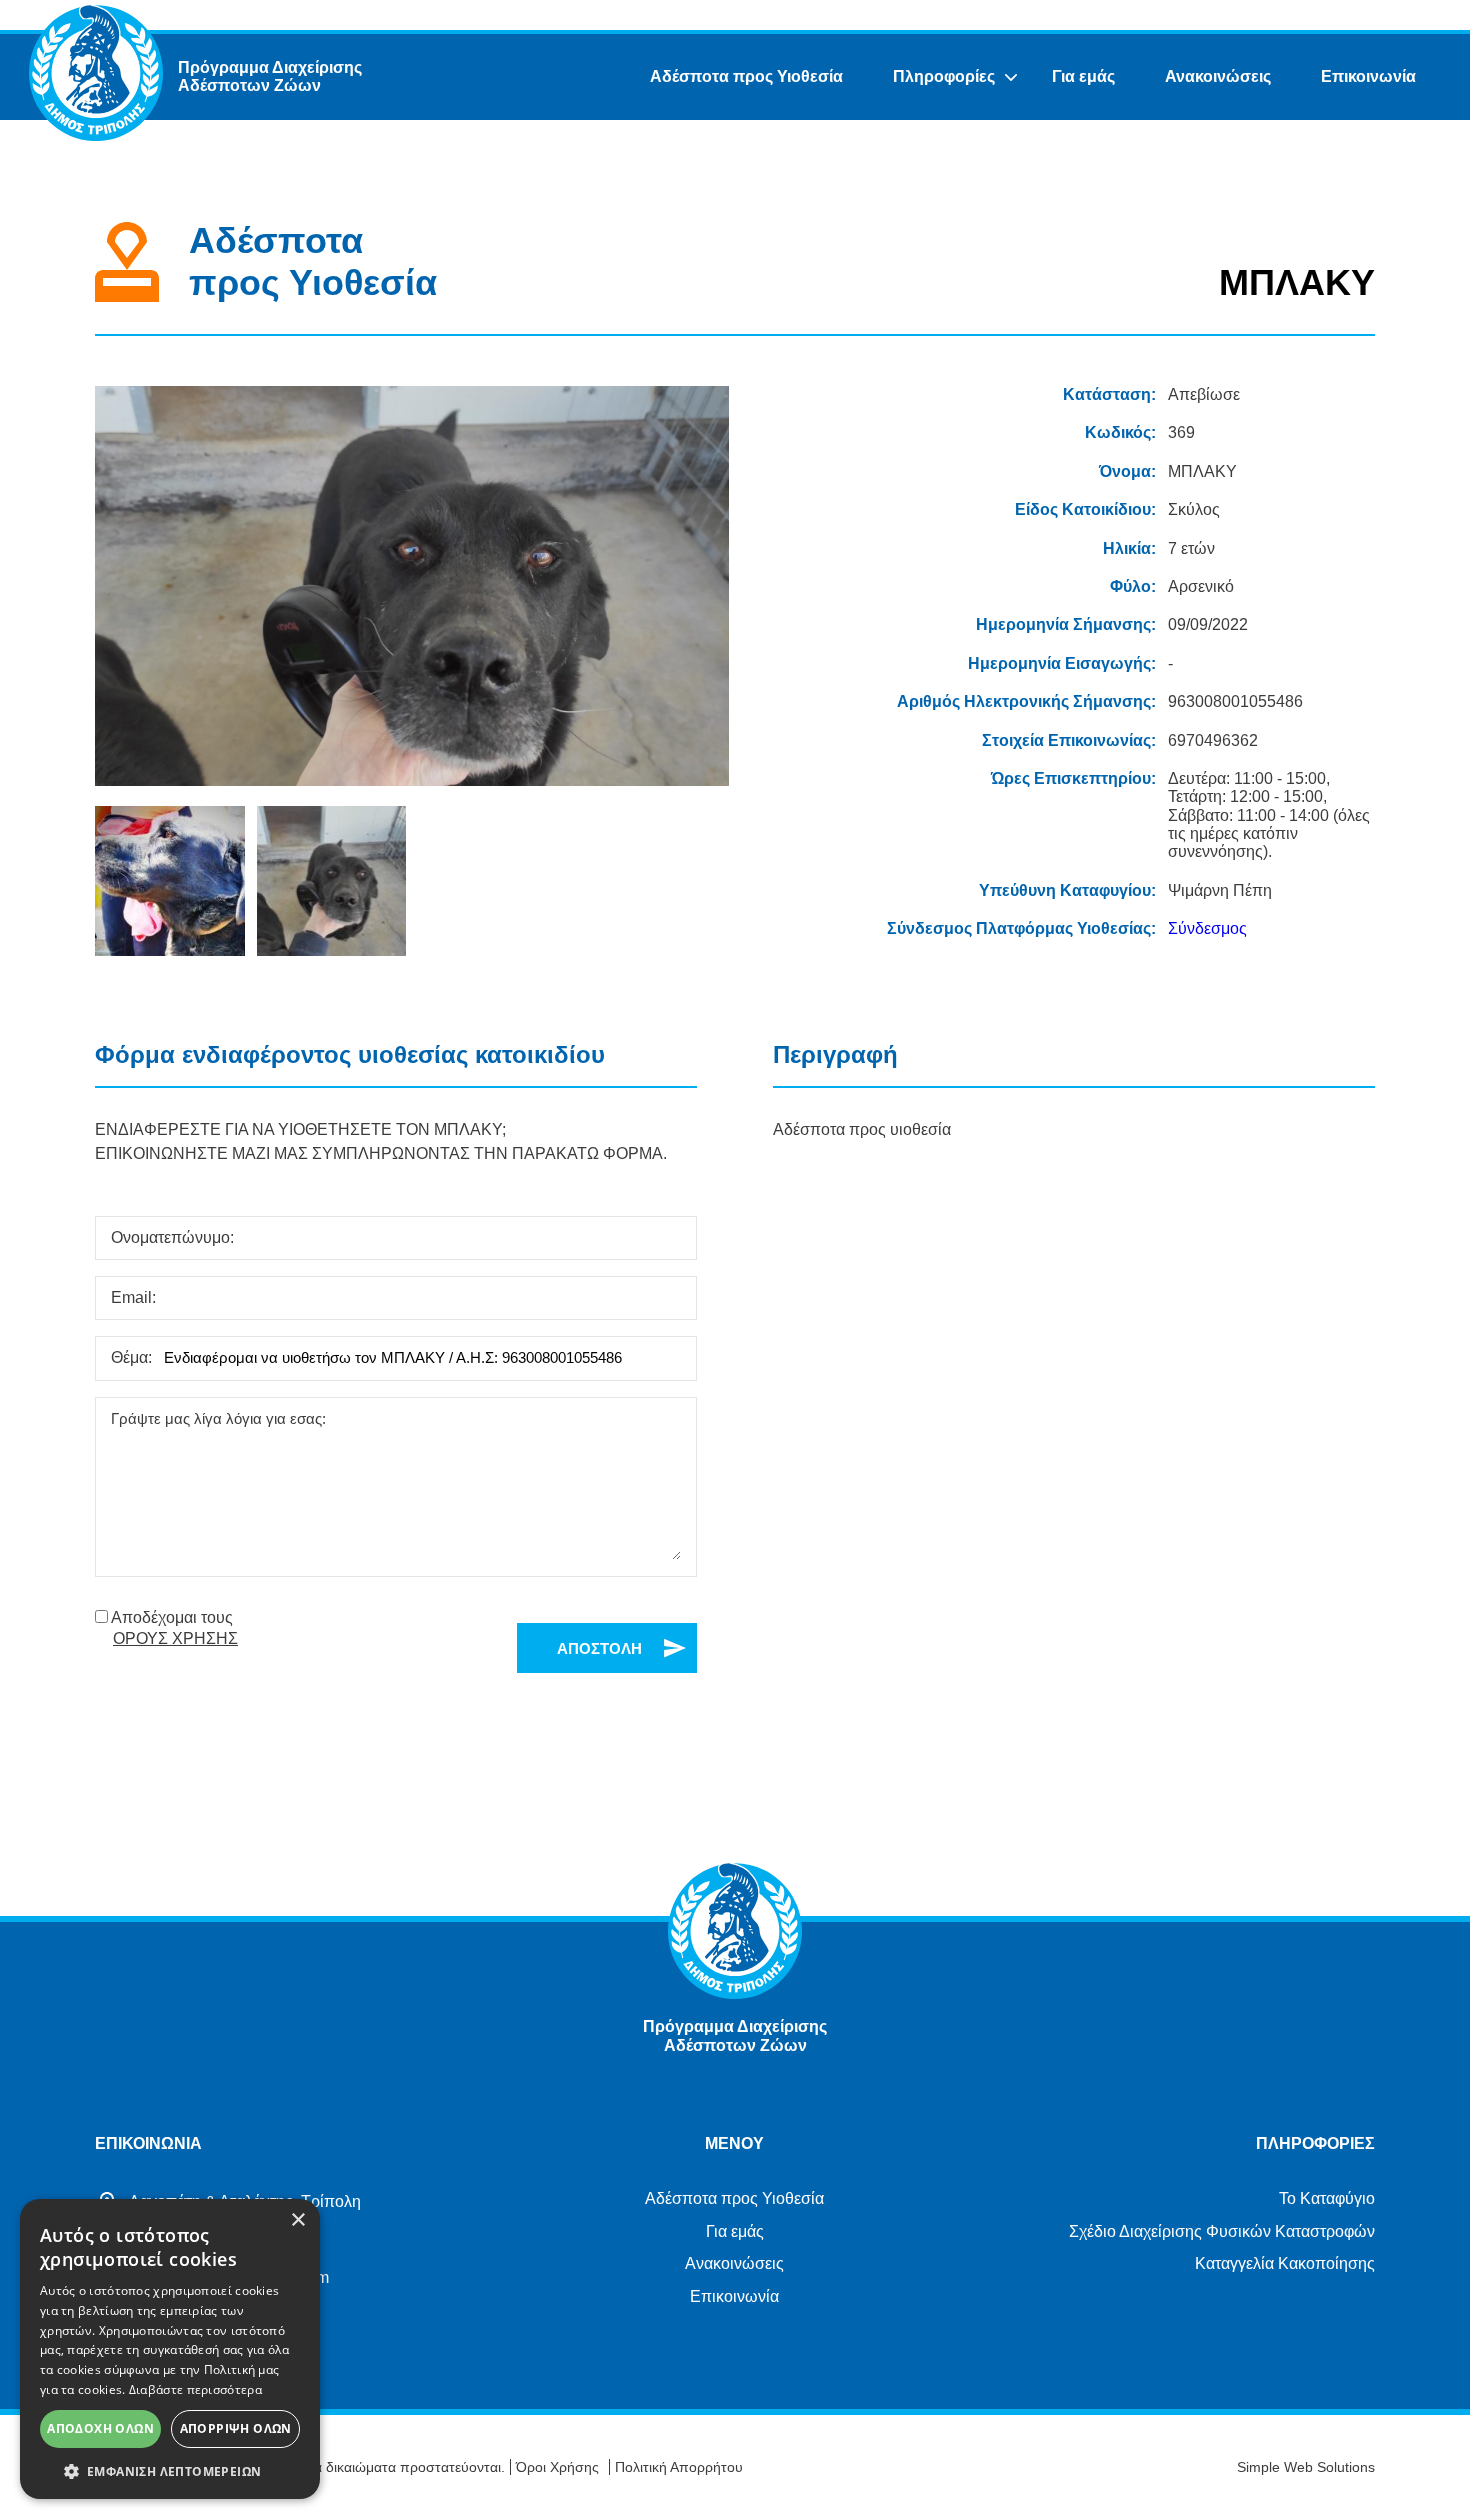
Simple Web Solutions (1306, 2467)
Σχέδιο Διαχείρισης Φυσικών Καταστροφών (1222, 2231)
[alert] (170, 2349)
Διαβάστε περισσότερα (195, 2389)
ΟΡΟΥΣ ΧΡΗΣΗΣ (175, 1638)
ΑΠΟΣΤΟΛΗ (599, 1648)
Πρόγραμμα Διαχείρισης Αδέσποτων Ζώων (270, 76)
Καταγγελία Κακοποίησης (1285, 2263)
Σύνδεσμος (1207, 928)
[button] (170, 2470)
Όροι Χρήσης (557, 2467)
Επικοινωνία (1368, 76)
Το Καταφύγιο (1327, 2198)
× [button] (297, 2220)
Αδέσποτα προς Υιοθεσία (746, 76)
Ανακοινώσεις (1218, 76)
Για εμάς (1083, 76)
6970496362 (1213, 740)
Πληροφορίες (944, 76)
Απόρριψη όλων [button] (236, 2428)
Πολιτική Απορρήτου (679, 2467)
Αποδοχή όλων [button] (100, 2428)
